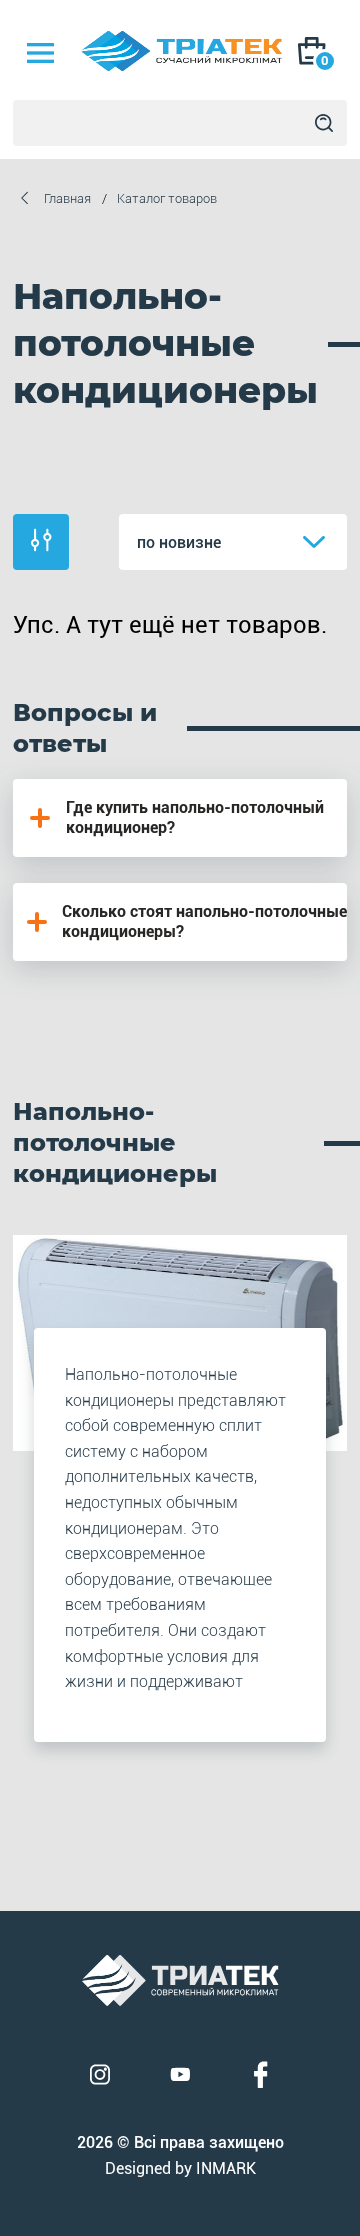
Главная (67, 198)
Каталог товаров (167, 198)
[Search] (324, 123)
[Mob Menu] (40, 53)
